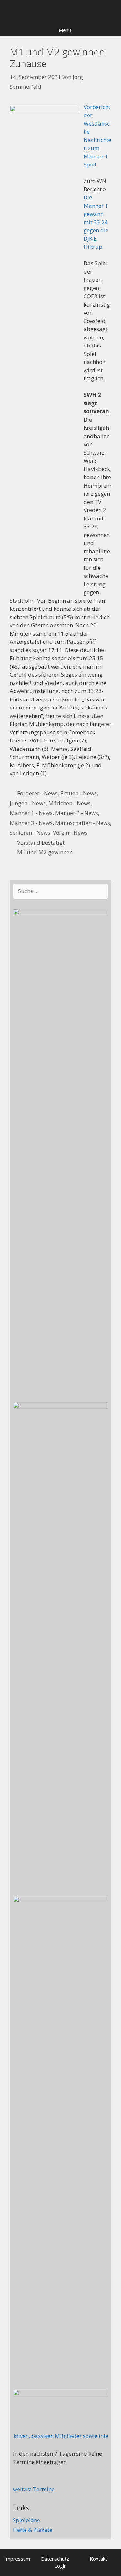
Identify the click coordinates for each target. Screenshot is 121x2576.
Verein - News (70, 833)
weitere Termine (34, 2489)
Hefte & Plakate (33, 2530)
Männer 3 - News (31, 823)
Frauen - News (79, 793)
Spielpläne (26, 2520)
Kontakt (98, 2559)
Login (60, 2566)
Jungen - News (28, 803)
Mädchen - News (70, 803)
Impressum (17, 2559)
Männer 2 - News (77, 813)
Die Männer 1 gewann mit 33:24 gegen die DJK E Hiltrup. (96, 222)
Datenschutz (55, 2559)
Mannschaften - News (83, 823)
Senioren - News (30, 833)
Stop (113, 11)
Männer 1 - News (31, 813)
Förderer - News (37, 793)
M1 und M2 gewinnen (45, 852)
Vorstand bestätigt (41, 843)
